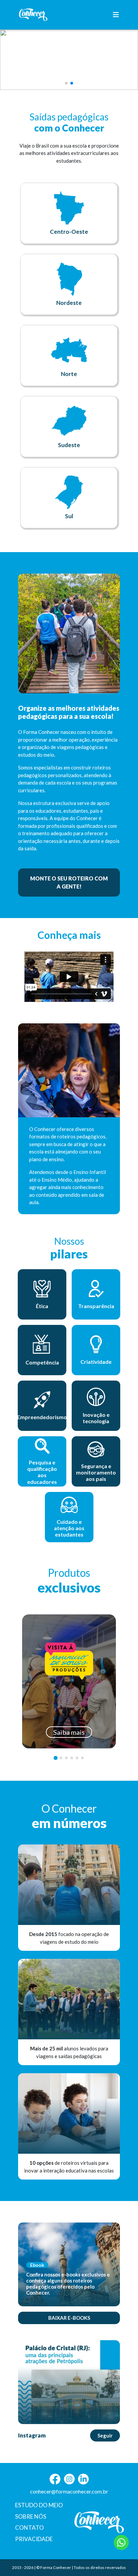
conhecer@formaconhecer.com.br (69, 2491)
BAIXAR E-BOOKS (69, 2318)
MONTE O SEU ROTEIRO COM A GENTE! (69, 882)
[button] (66, 83)
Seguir (105, 2435)
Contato (29, 2528)
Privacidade (34, 2539)
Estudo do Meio (39, 2505)
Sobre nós (31, 2516)
